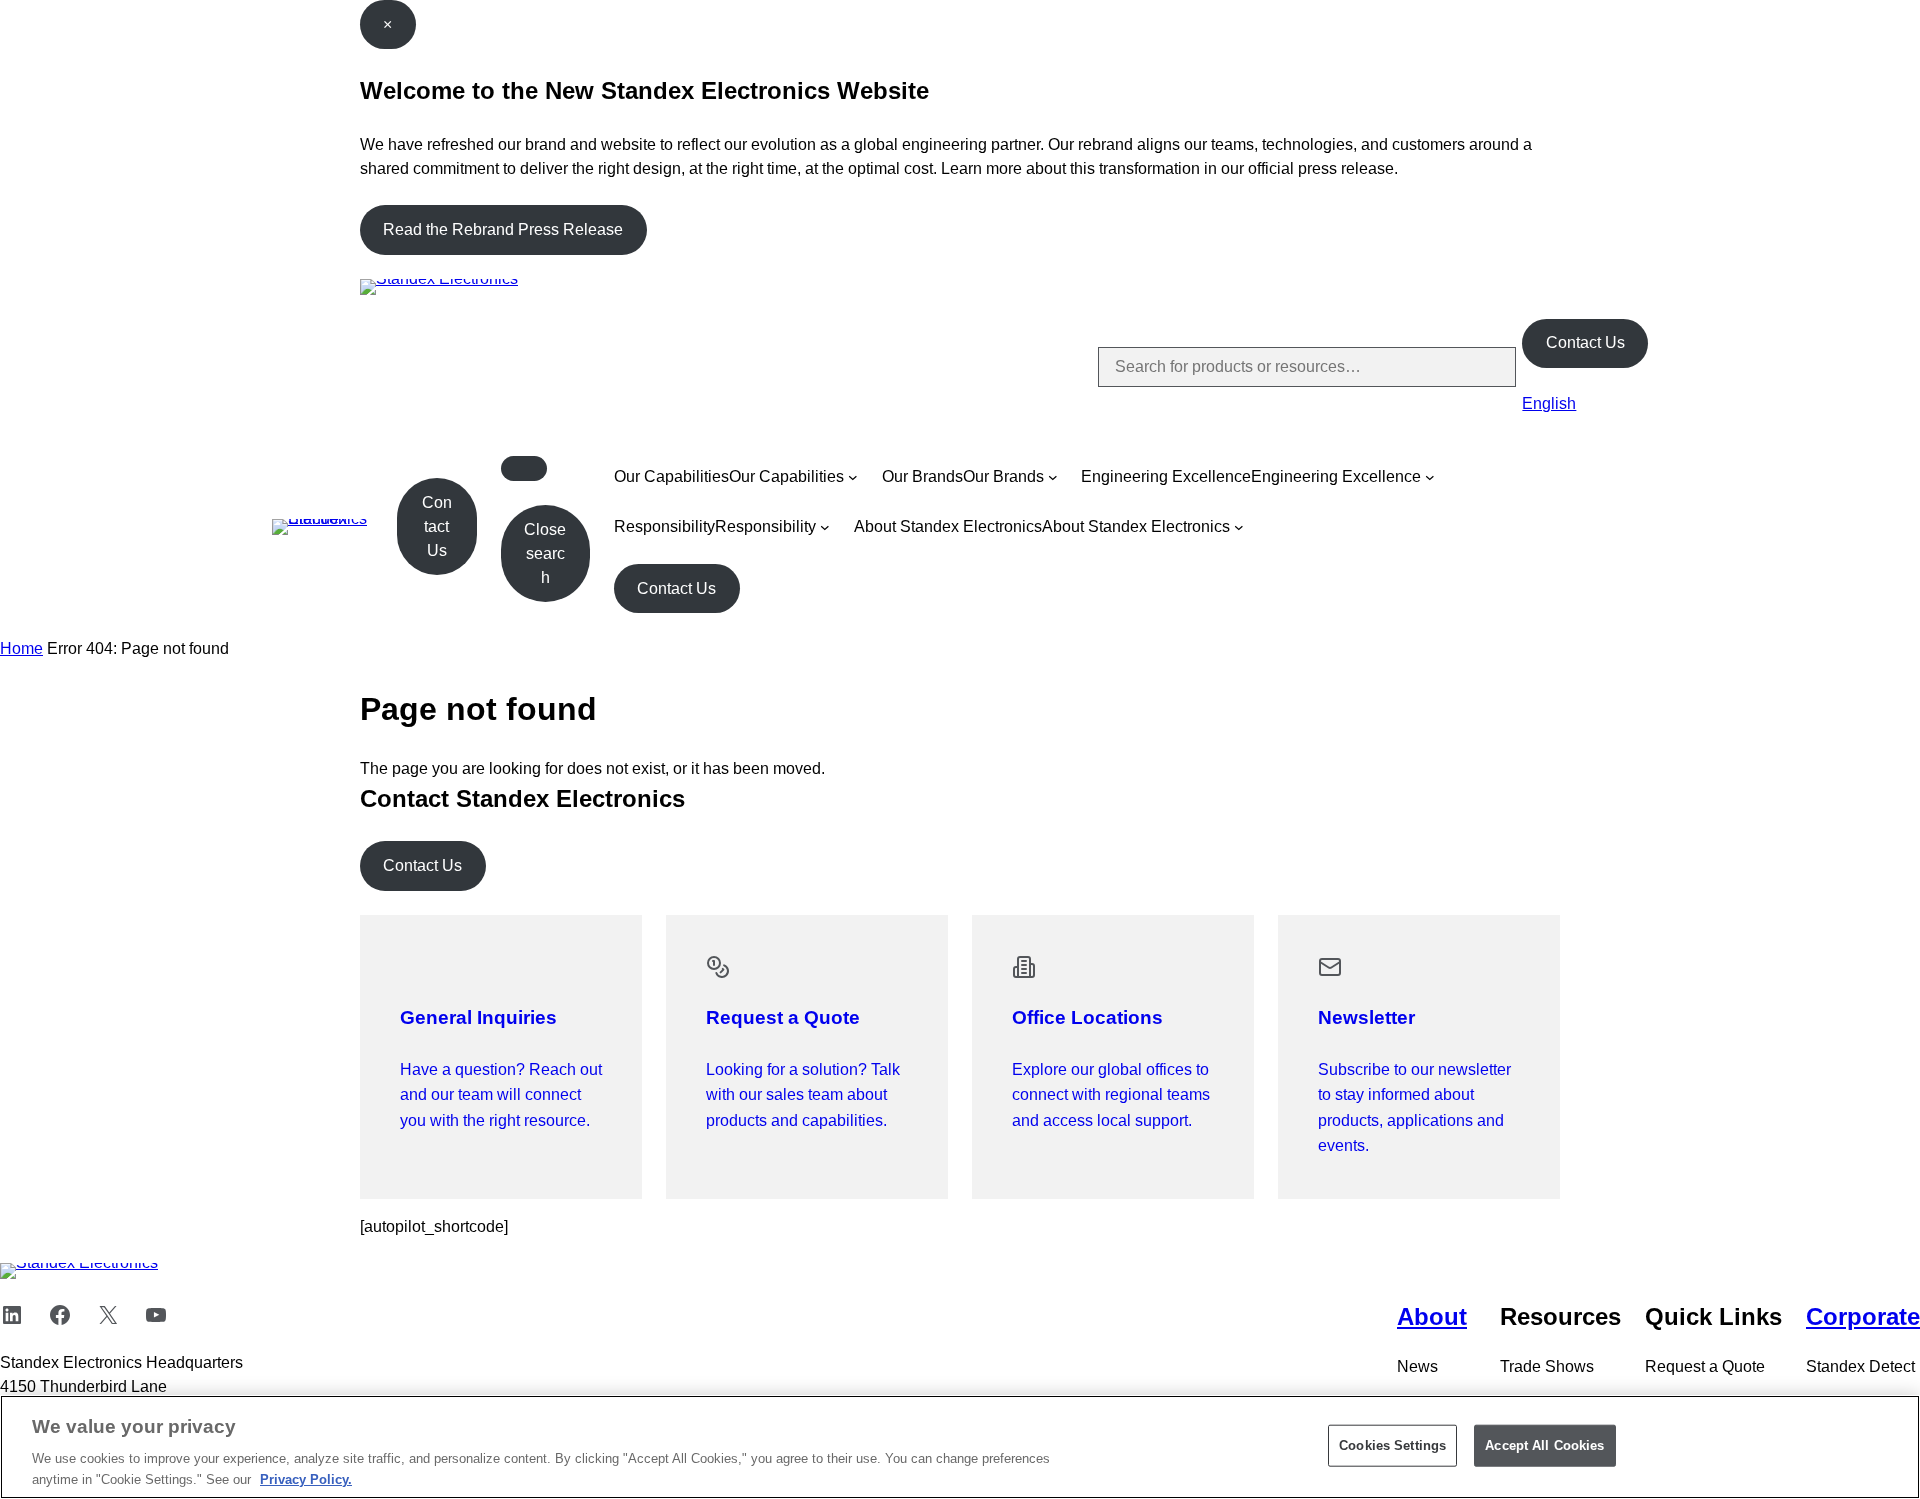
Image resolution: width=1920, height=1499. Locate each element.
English (1549, 403)
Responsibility (664, 526)
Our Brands (922, 476)
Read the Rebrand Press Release (503, 229)
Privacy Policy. (306, 1478)
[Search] (1484, 367)
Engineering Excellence (1166, 476)
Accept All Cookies (1544, 1445)
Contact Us (1585, 342)
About (1432, 1316)
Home (21, 648)
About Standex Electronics (948, 526)
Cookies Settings (1392, 1445)
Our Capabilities (671, 476)
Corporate (1863, 1316)
